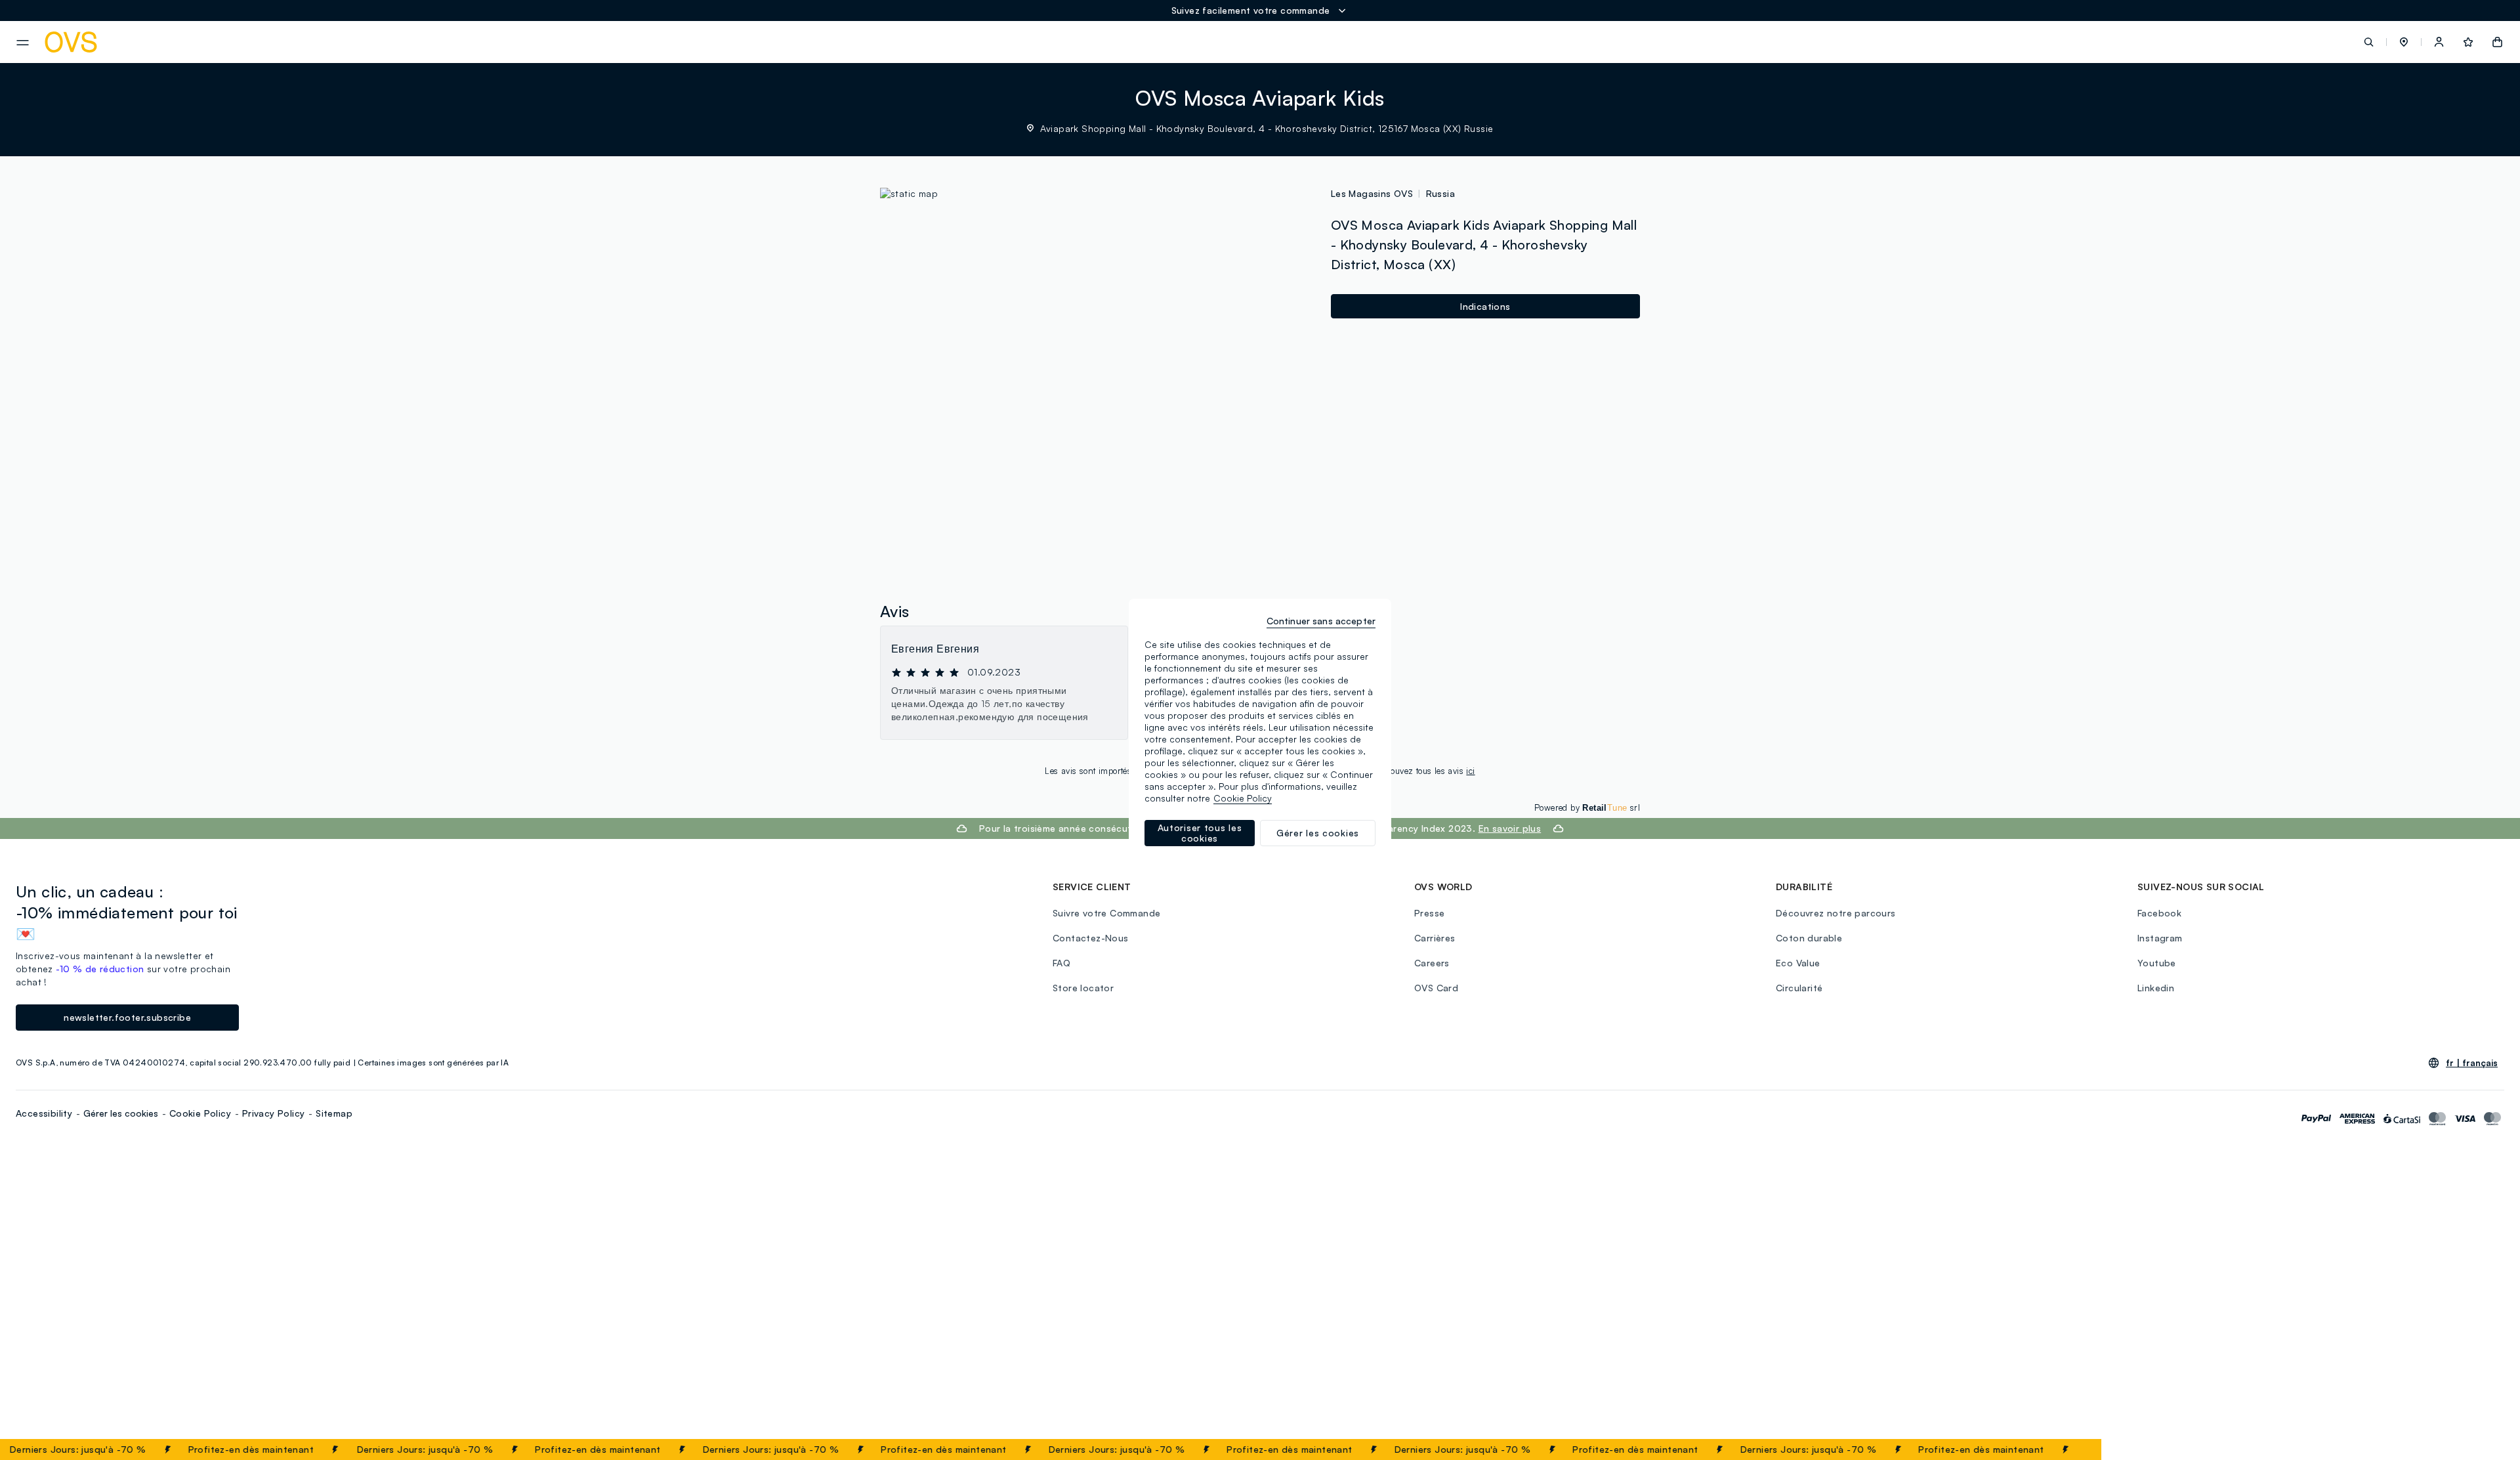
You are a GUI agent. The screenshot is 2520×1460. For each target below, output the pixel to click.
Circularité (1799, 988)
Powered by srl (1587, 807)
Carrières (1435, 938)
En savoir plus (1510, 828)
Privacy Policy (274, 1113)
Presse (1429, 913)
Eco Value (1798, 963)
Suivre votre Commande (1106, 913)
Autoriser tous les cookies (1200, 833)
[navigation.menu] (23, 43)
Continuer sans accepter (1321, 621)
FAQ (1061, 963)
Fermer (2066, 1449)
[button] (2404, 42)
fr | (2472, 1063)
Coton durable (1809, 938)
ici (1470, 771)
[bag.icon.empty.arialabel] (2497, 42)
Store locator (1083, 988)
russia (1440, 193)
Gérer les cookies (121, 1113)
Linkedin (2156, 988)
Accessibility (44, 1113)
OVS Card (1436, 988)
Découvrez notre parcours (1836, 913)
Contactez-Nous (1091, 938)
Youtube (2157, 963)
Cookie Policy (200, 1113)
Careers (1432, 963)
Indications (1485, 306)
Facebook (2159, 913)
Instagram (2160, 938)
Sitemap (334, 1113)
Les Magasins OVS (1372, 193)
